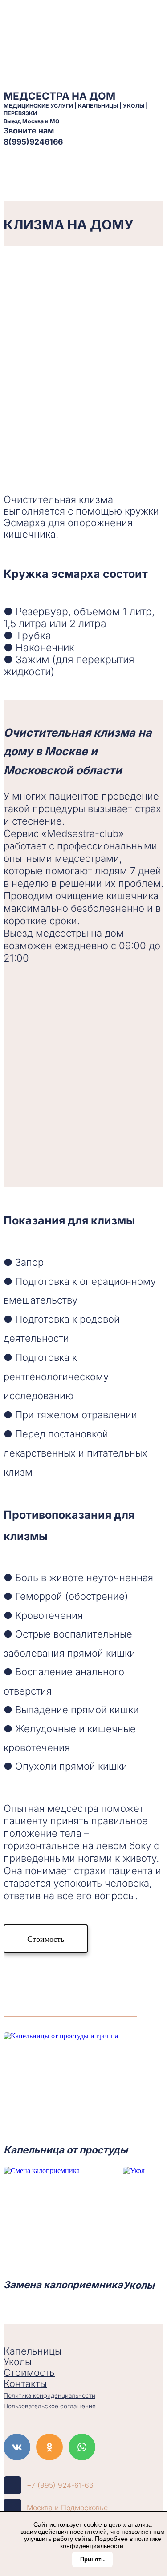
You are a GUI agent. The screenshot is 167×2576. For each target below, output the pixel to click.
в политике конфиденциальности (111, 2542)
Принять (92, 2559)
